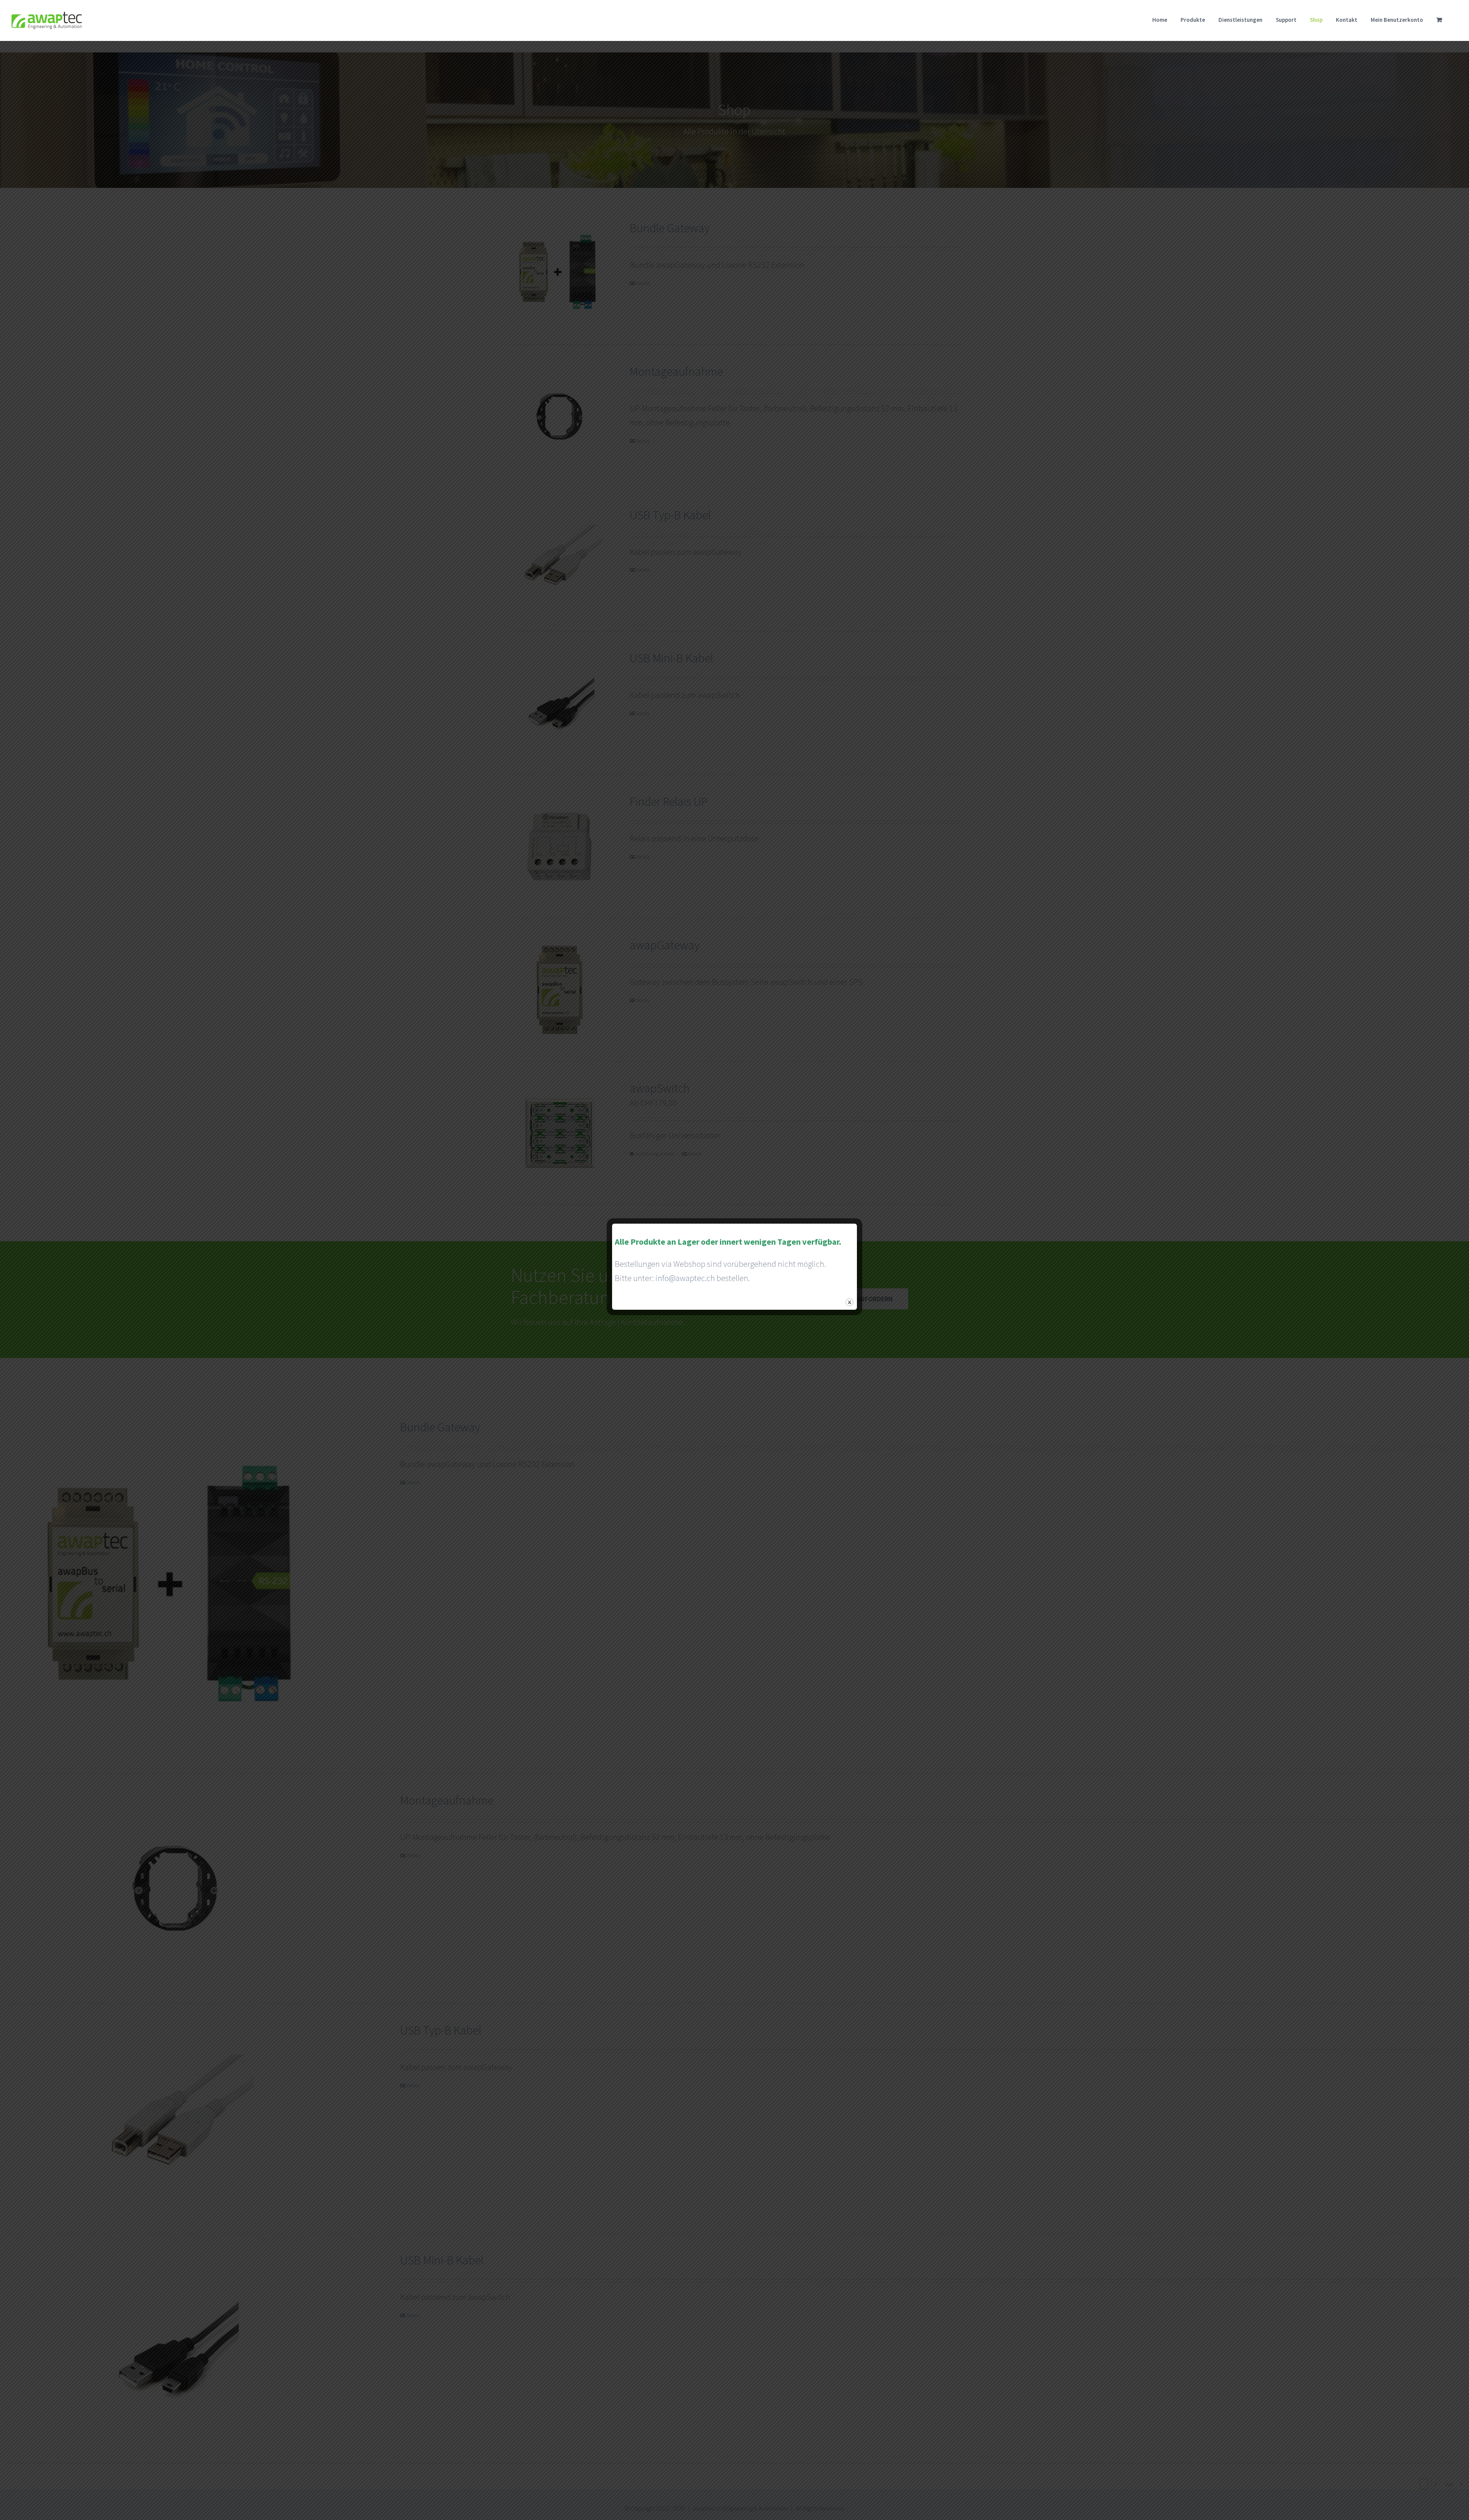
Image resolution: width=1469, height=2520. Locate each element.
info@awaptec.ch (685, 1278)
